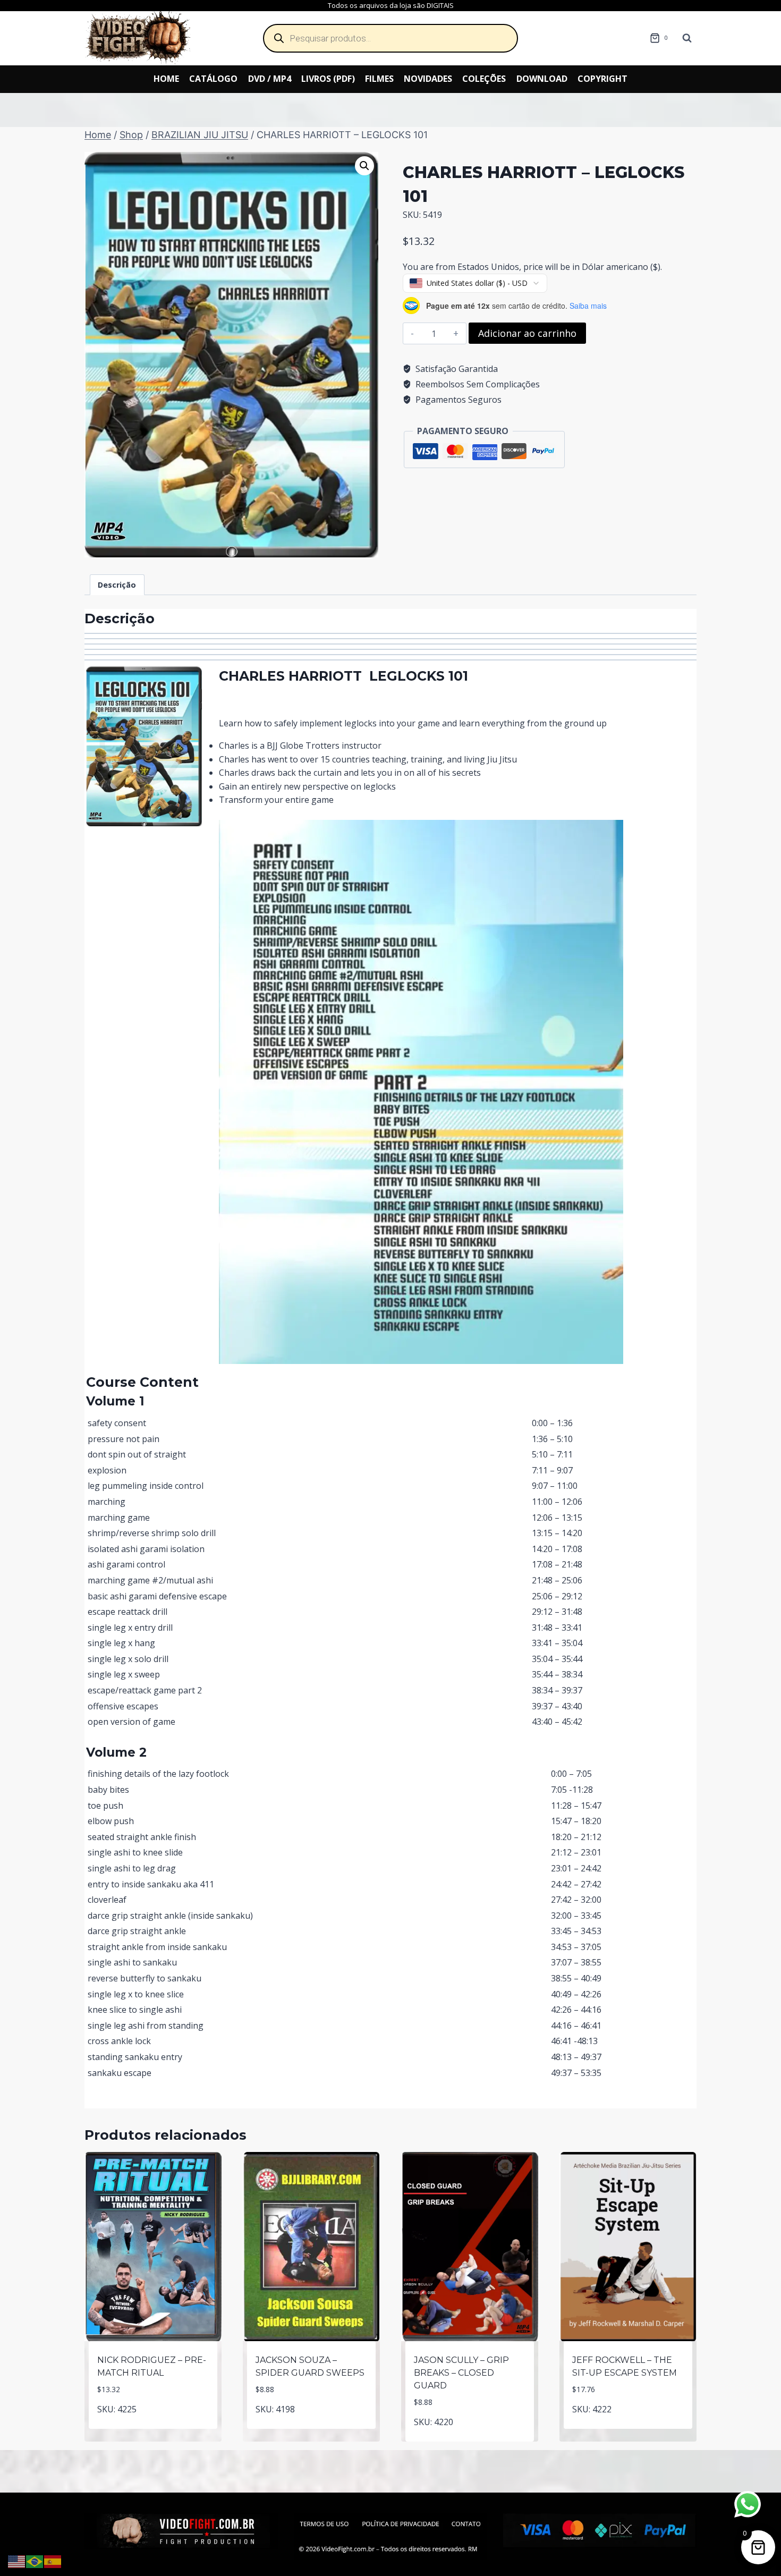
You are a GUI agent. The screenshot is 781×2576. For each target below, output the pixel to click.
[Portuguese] (35, 2561)
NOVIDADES (428, 79)
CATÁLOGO (213, 79)
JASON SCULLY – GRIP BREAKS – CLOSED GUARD (461, 2373)
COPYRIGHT (602, 79)
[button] (364, 166)
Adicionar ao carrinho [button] (153, 2426)
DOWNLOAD (542, 79)
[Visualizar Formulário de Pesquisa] (687, 38)
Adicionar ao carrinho (527, 333)
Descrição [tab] (117, 585)
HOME (166, 79)
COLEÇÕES (484, 79)
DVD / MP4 (270, 79)
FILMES (379, 79)
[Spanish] (53, 2561)
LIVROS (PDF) (328, 79)
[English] (17, 2561)
